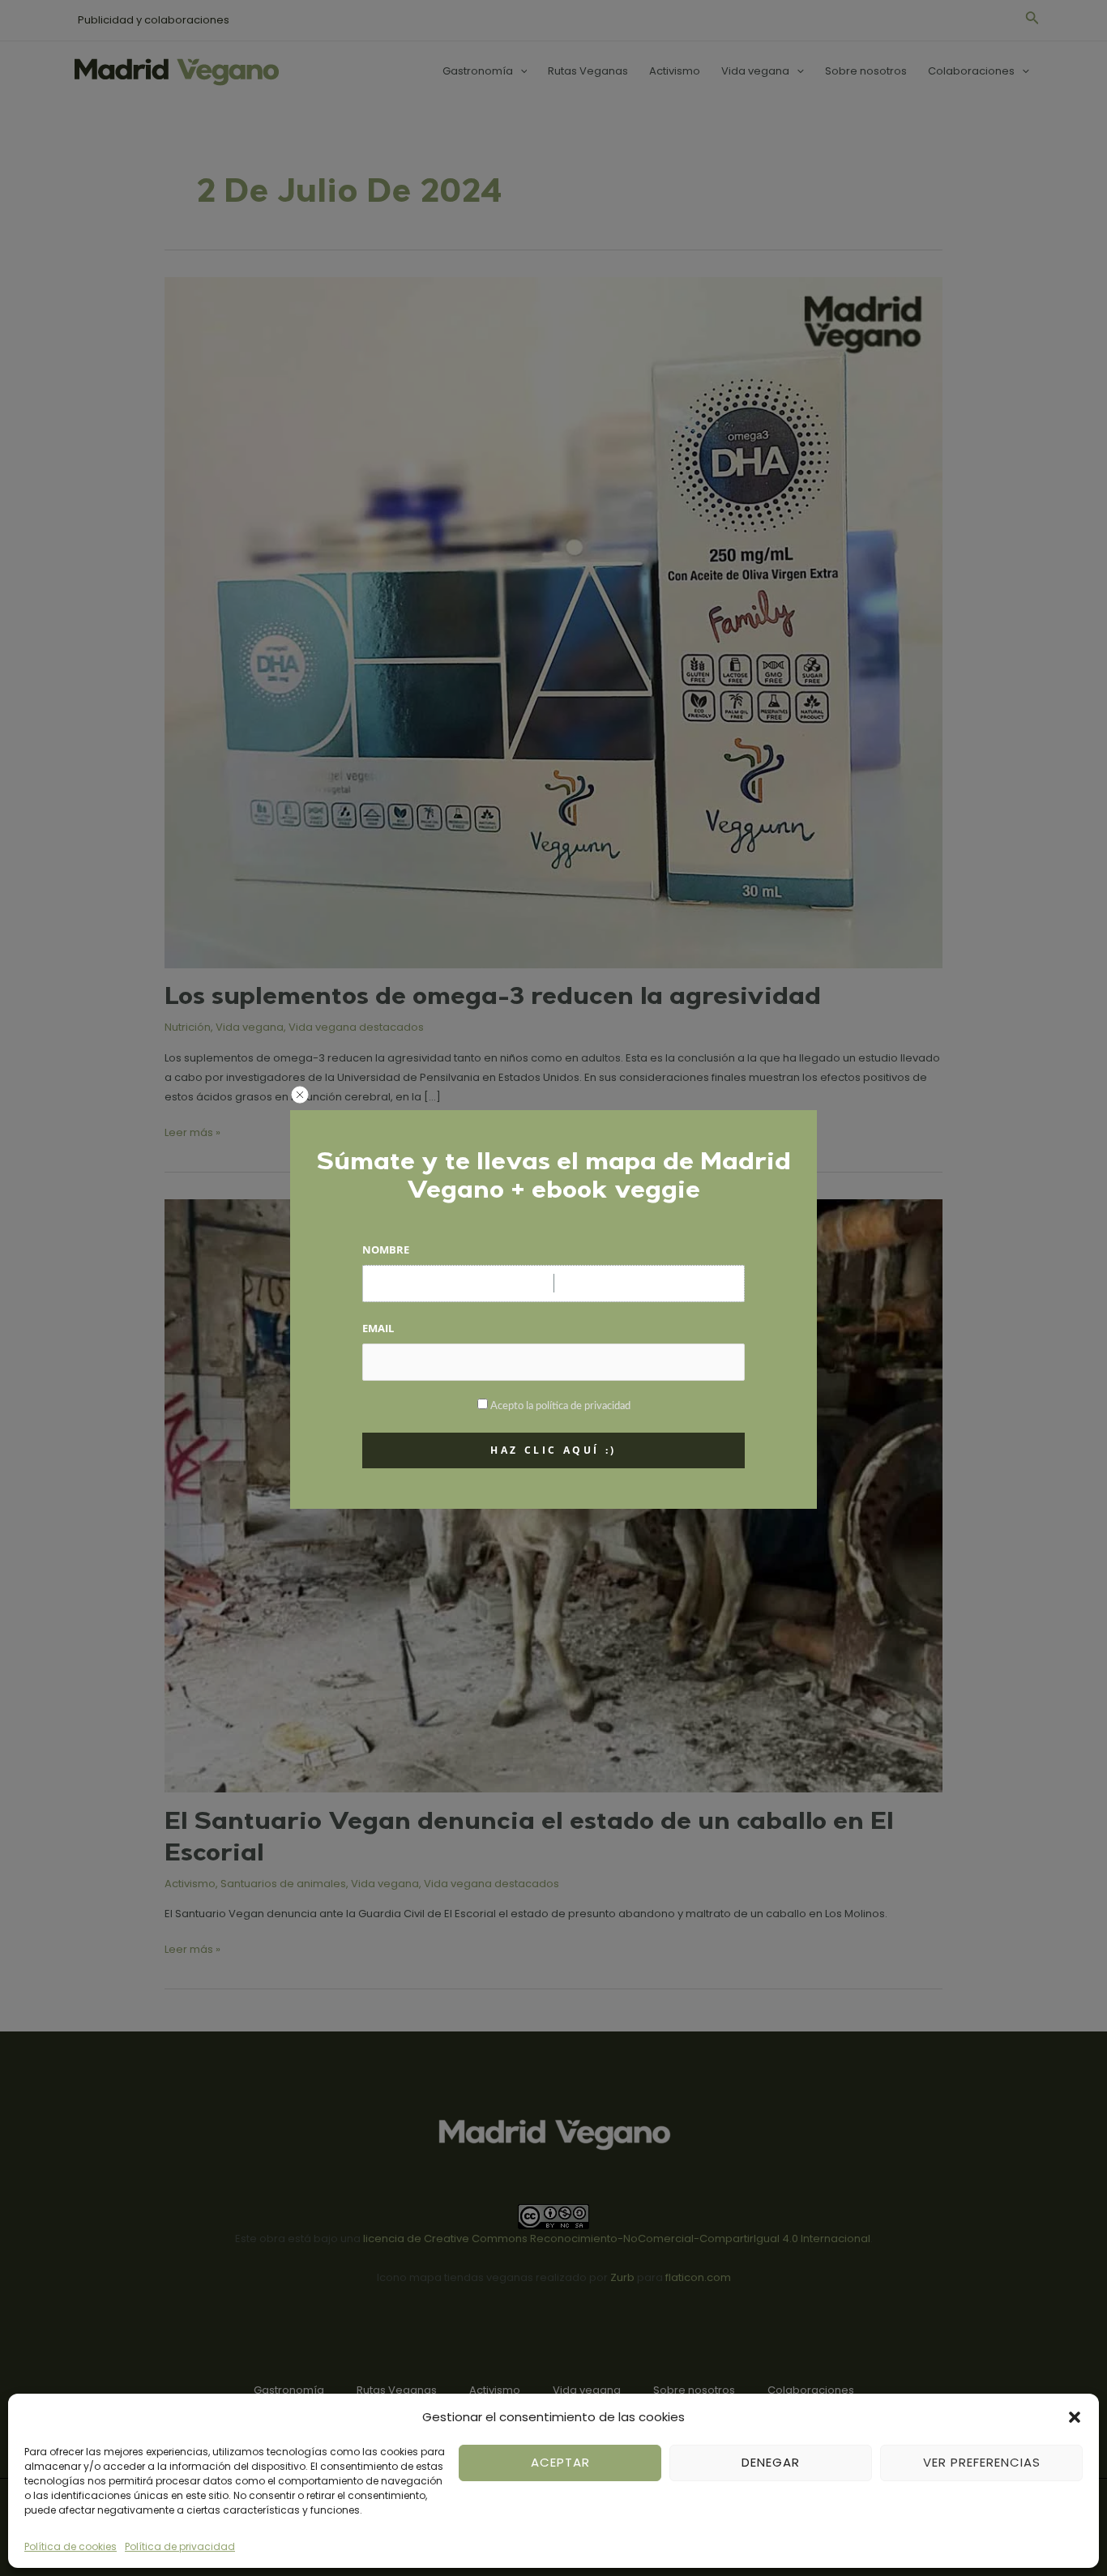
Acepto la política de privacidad (560, 1406)
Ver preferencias (982, 2462)
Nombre (386, 1250)
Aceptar (560, 2462)
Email (378, 1328)
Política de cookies (71, 2546)
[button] (1075, 2417)
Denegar (771, 2462)
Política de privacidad (180, 2546)
